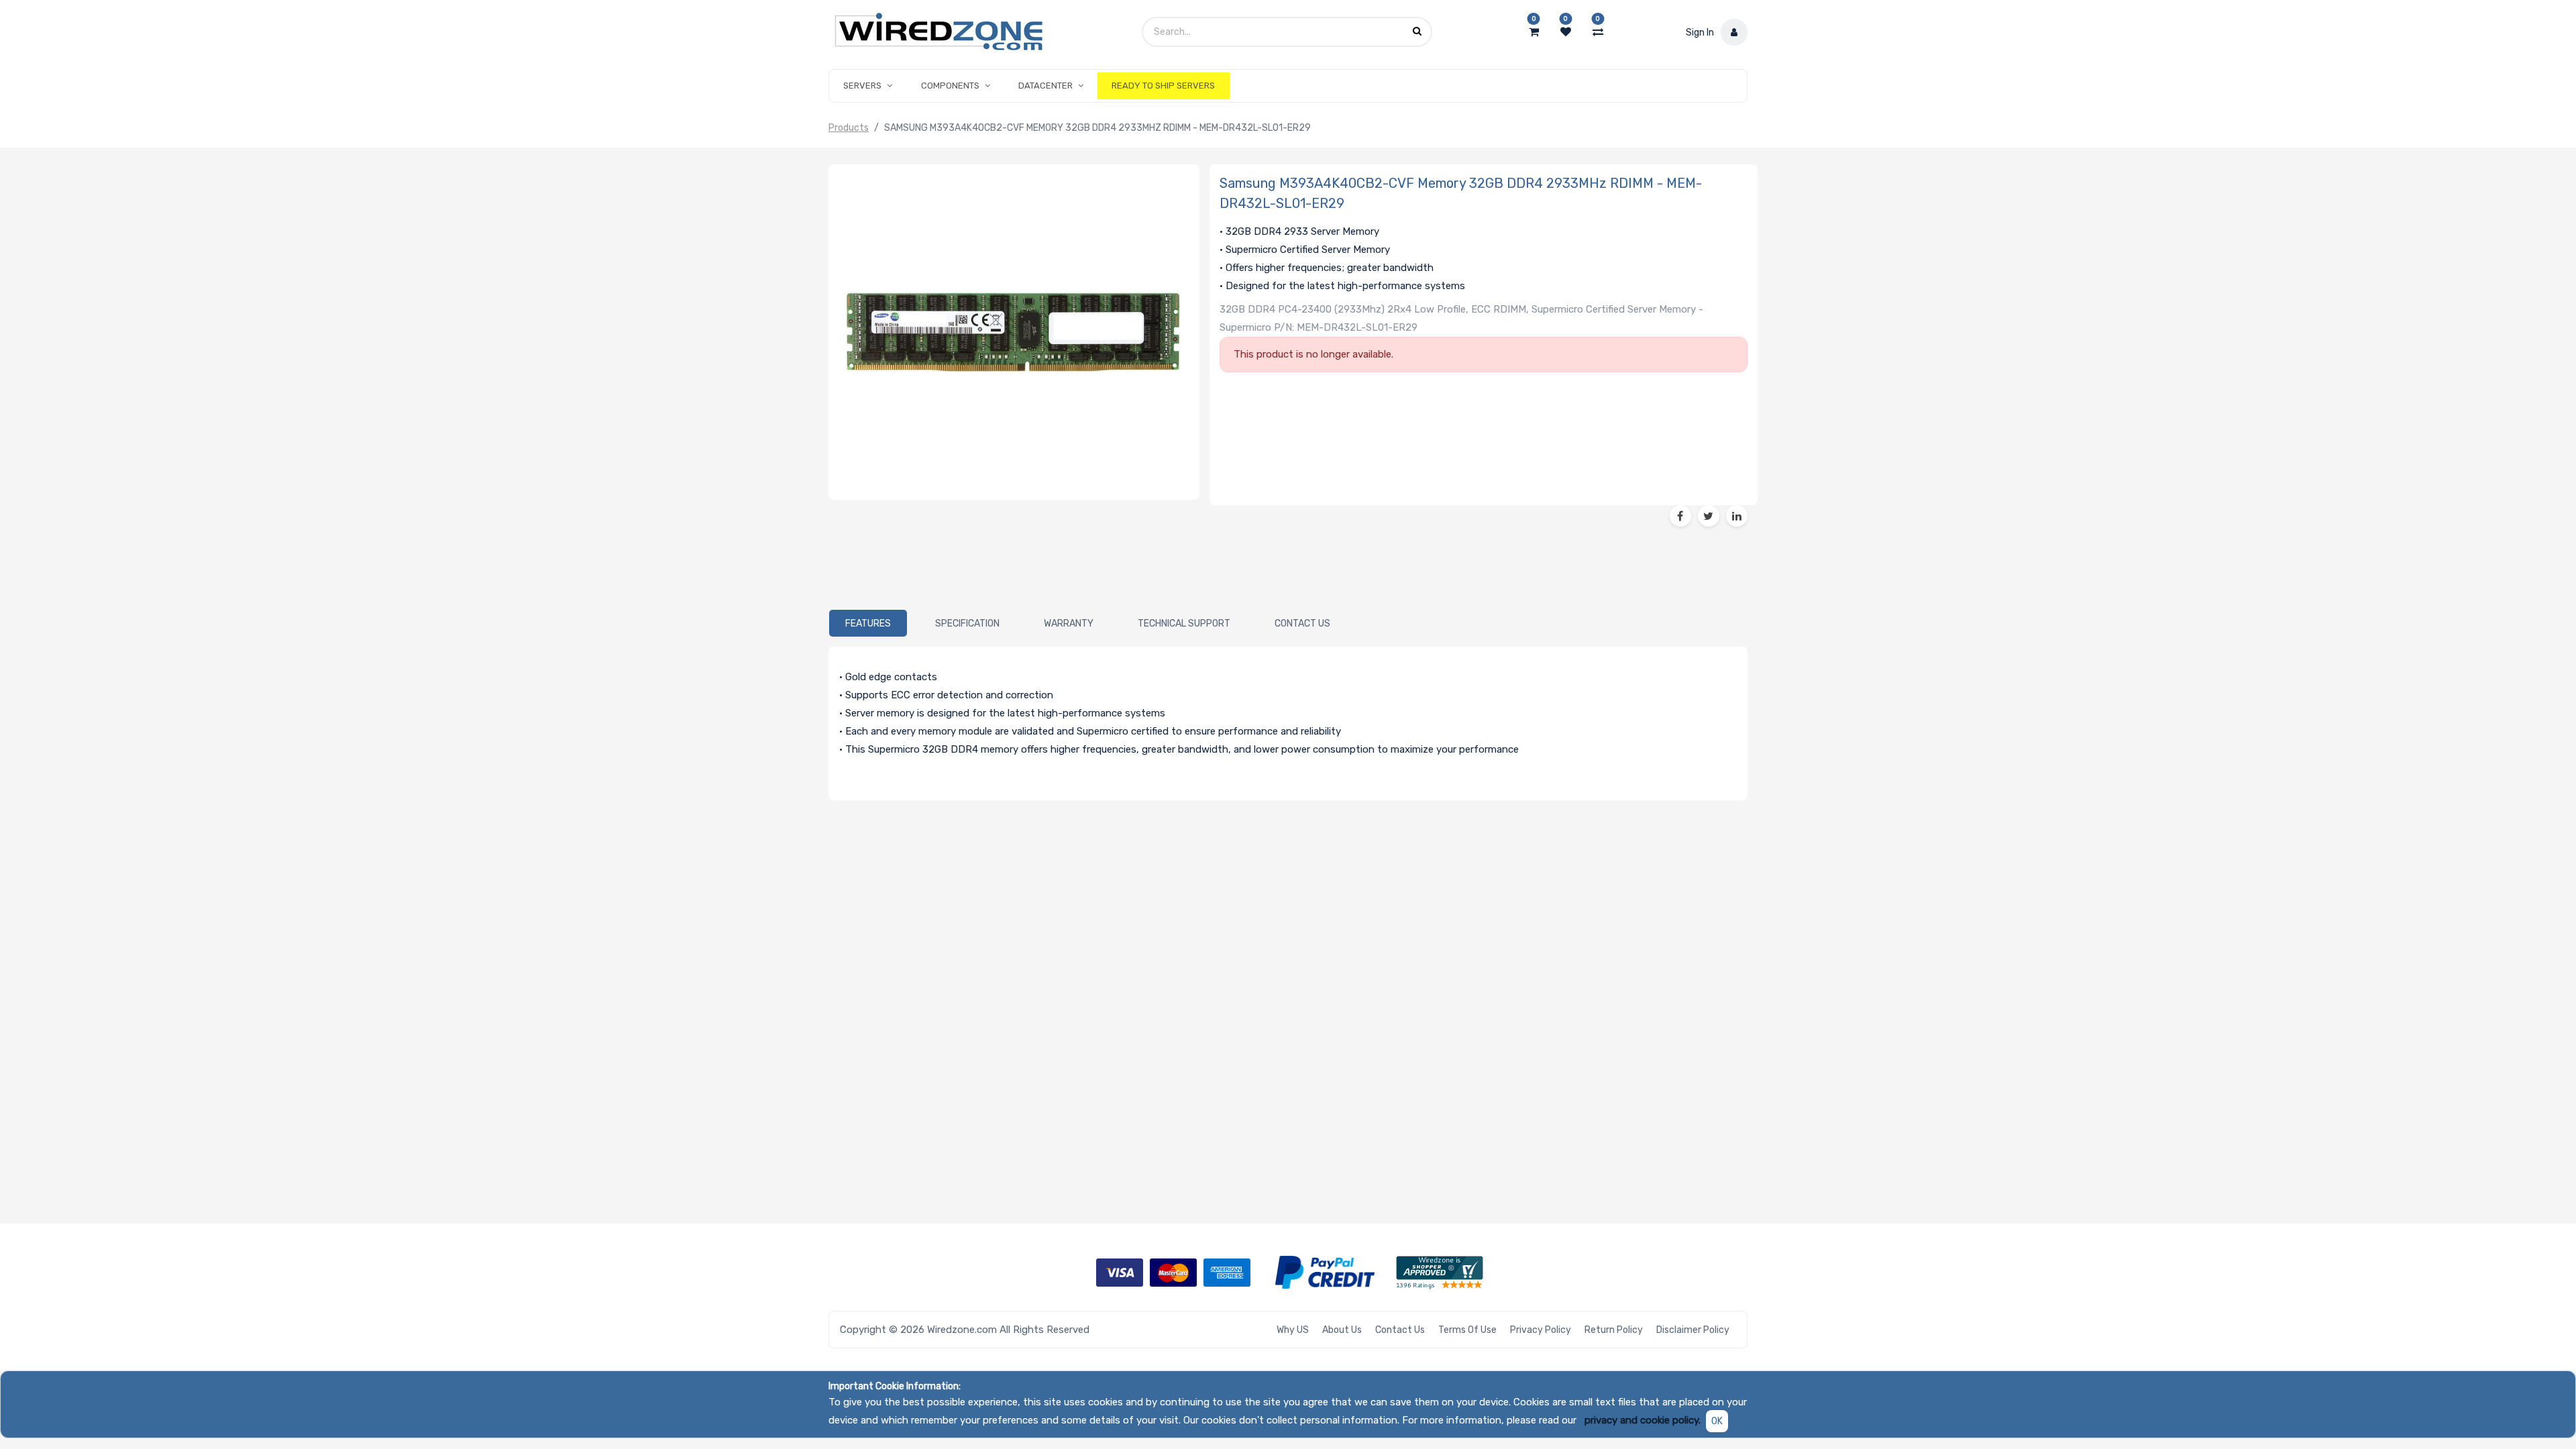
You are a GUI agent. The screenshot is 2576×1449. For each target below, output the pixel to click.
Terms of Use (1467, 1330)
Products (849, 128)
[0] (1534, 32)
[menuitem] (1163, 86)
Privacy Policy (1541, 1330)
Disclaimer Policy (1693, 1330)
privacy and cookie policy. (1643, 1420)
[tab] (868, 623)
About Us (1342, 1330)
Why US (1293, 1330)
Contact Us (1400, 1330)
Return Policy (1614, 1330)
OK (1717, 1421)
